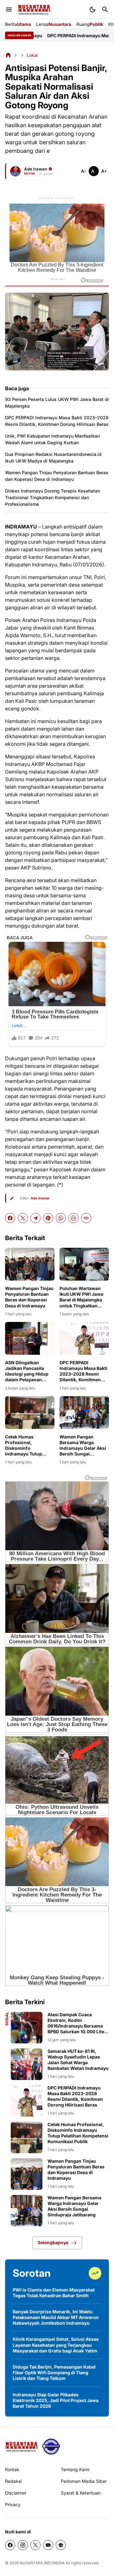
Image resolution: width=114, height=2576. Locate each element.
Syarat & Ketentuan (81, 2493)
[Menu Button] (9, 9)
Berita (18, 24)
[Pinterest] (48, 1218)
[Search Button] (105, 9)
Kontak (12, 2469)
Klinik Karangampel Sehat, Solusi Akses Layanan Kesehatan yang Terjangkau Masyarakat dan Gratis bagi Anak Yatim (56, 2345)
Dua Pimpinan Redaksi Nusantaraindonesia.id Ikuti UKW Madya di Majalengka (53, 457)
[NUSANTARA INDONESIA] (34, 10)
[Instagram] (23, 2545)
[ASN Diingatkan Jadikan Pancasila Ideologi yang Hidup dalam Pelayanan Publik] (30, 1338)
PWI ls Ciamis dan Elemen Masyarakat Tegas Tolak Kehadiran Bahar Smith (54, 2293)
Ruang (90, 24)
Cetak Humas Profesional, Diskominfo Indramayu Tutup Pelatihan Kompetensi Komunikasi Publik (29, 1446)
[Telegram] (35, 1218)
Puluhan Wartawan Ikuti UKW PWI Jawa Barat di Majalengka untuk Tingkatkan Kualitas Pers (81, 1297)
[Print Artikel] (73, 1218)
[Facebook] (10, 1218)
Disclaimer (16, 2493)
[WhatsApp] (61, 1218)
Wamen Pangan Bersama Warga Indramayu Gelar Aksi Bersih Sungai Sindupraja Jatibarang (84, 1446)
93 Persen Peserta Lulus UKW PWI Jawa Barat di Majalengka (57, 403)
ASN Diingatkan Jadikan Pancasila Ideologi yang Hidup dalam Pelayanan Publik (27, 1371)
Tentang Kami (75, 2469)
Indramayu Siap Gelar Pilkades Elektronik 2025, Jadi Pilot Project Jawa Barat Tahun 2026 (56, 2400)
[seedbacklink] (51, 2447)
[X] (23, 1218)
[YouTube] (48, 2545)
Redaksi (13, 2481)
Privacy (13, 2504)
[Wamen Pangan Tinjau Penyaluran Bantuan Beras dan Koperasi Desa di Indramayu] (30, 1264)
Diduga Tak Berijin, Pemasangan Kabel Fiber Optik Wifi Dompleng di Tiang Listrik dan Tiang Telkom (54, 2373)
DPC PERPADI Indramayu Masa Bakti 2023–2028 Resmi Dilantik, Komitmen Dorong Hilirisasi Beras (57, 421)
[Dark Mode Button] (92, 9)
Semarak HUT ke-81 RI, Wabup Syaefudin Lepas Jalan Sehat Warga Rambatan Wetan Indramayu (78, 2060)
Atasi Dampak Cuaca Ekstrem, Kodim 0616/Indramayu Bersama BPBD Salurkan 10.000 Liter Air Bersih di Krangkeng (77, 2023)
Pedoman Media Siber (84, 2481)
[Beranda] (8, 55)
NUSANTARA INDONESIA (42, 2563)
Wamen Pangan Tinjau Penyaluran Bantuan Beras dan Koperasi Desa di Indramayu (57, 476)
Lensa (54, 24)
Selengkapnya (53, 2242)
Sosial (7, 2019)
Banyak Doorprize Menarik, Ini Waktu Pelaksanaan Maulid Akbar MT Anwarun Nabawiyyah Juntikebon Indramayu (56, 2317)
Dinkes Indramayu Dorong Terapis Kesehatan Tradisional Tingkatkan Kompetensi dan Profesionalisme (53, 497)
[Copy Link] (86, 1218)
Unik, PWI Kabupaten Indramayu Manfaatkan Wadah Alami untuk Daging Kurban (52, 439)
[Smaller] (84, 171)
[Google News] (61, 2545)
